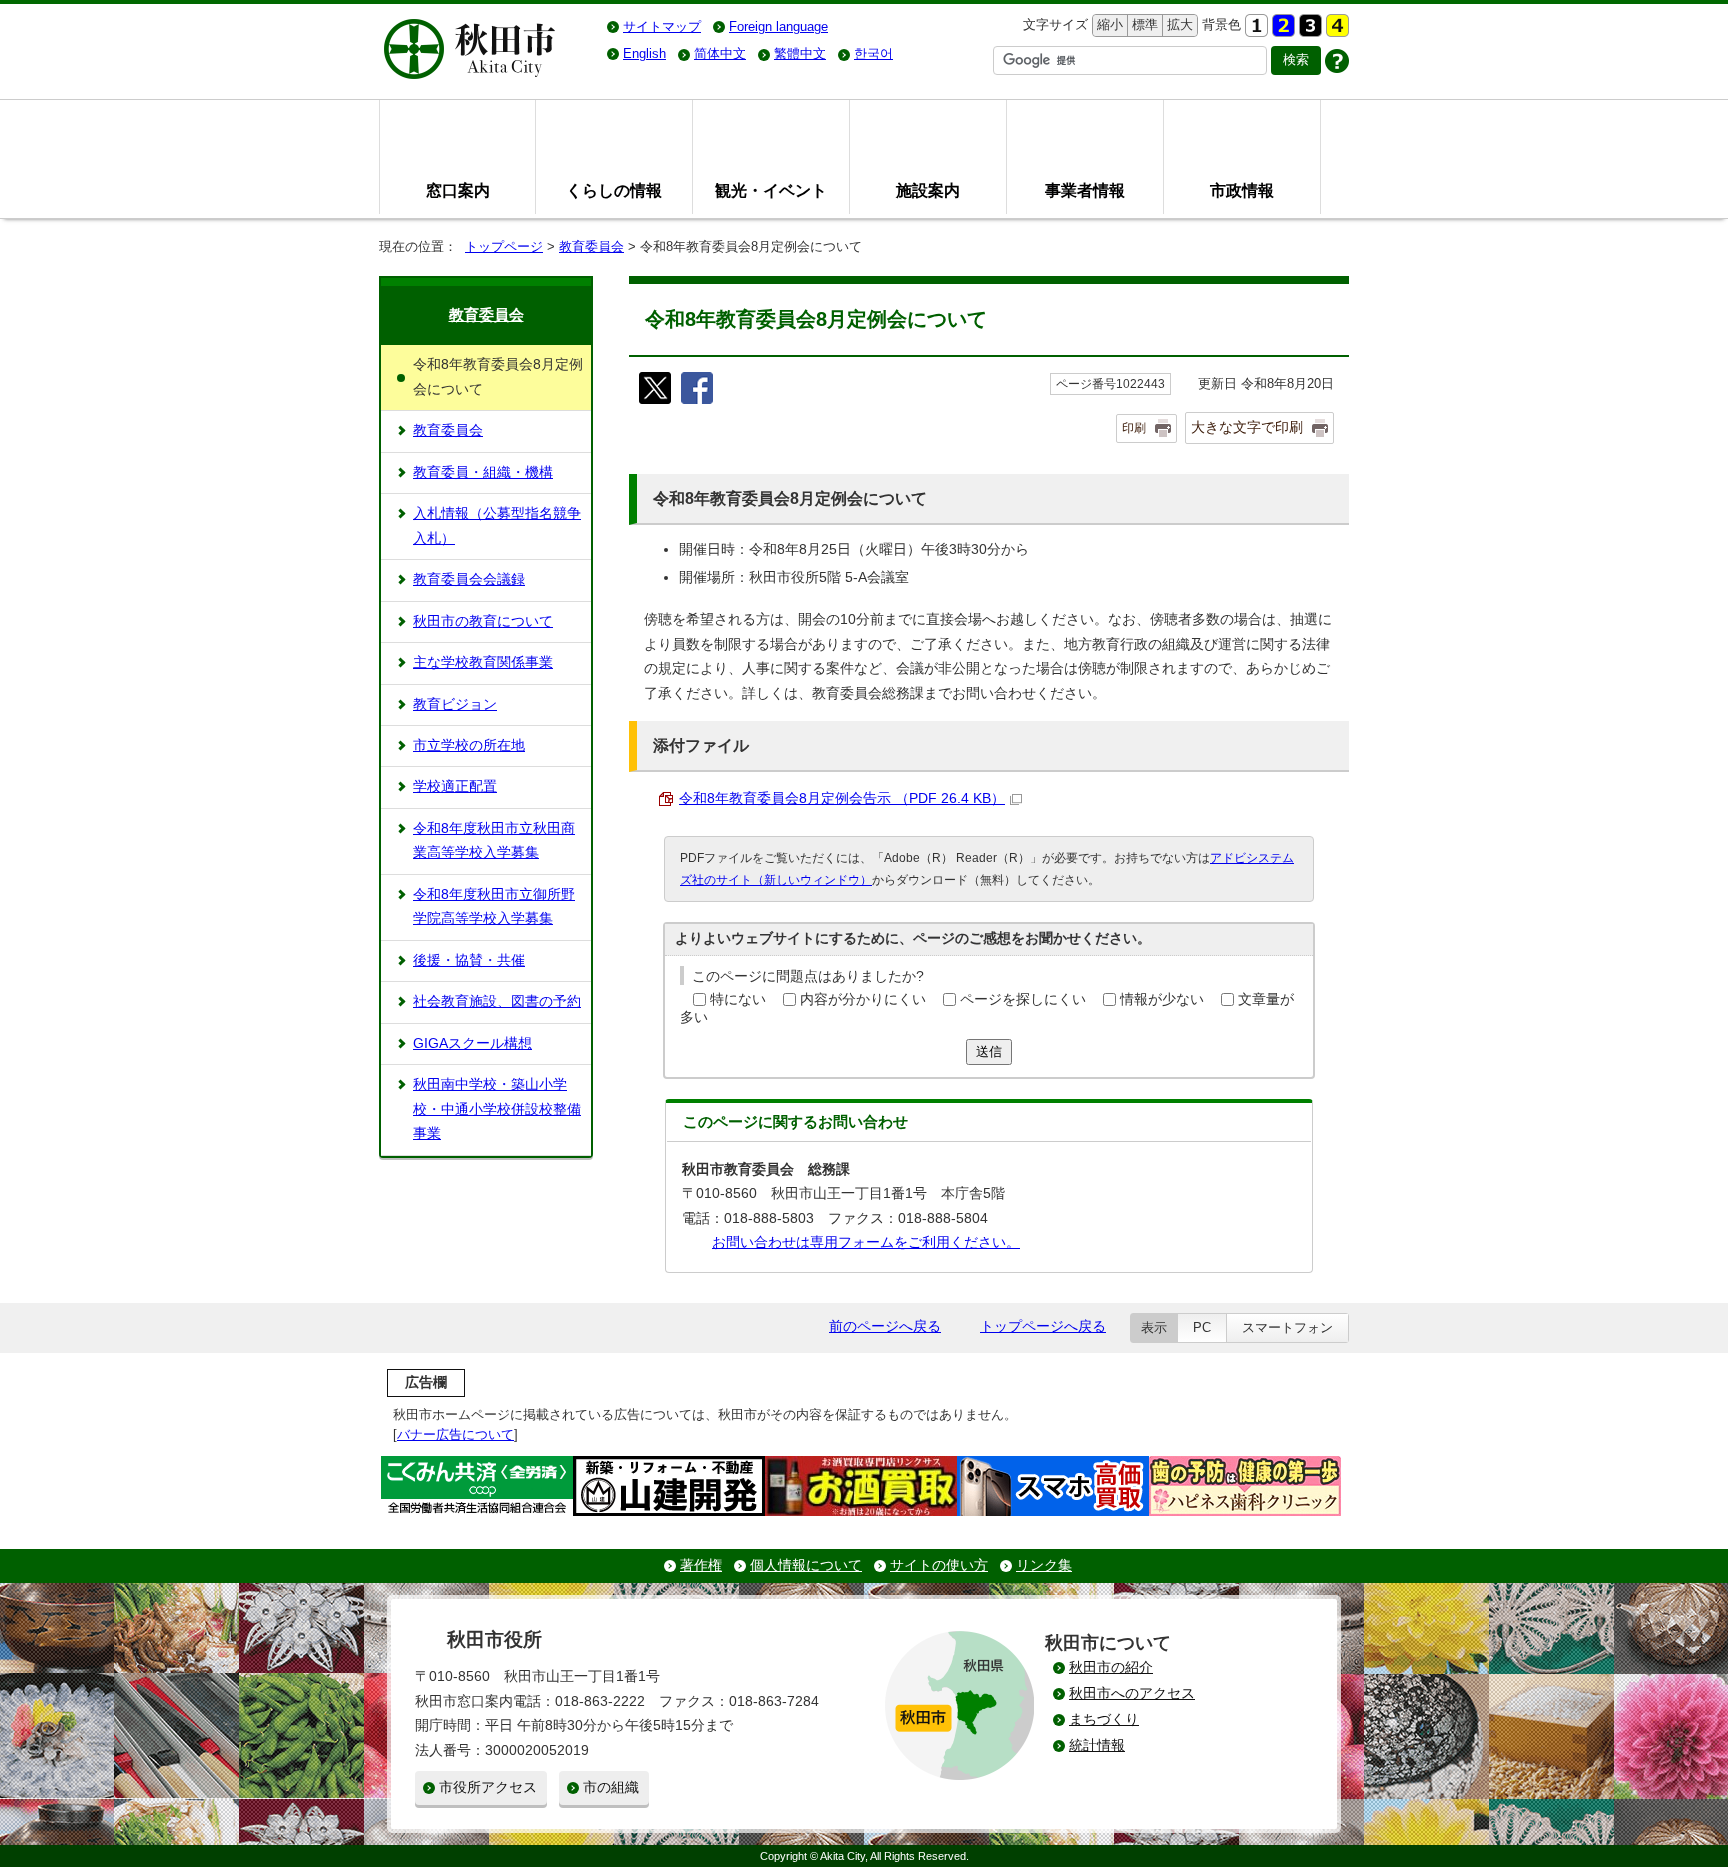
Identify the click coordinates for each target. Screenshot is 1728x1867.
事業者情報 (1085, 190)
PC (1202, 1327)
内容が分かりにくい (863, 999)
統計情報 (1097, 1745)
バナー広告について (455, 1434)
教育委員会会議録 (469, 579)
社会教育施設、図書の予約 (497, 1001)
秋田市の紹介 (1111, 1667)
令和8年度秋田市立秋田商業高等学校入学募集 (494, 840)
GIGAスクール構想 (472, 1043)
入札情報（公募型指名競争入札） (497, 525)
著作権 (701, 1565)
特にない (738, 999)
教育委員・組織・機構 (483, 472)
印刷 (1134, 428)
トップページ (504, 246)
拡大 (1178, 24)
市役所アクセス (488, 1787)
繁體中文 (800, 53)
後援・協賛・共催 (469, 960)
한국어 (873, 53)
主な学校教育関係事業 (483, 662)
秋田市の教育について (483, 621)
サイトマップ (662, 26)
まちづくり (1104, 1719)
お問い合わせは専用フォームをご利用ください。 (866, 1242)
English (644, 53)
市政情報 (1242, 190)
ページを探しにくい (1023, 999)
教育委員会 (591, 246)
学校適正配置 (455, 786)
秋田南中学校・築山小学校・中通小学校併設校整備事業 (497, 1109)
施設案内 (928, 190)
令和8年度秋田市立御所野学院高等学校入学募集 (494, 906)
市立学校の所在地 (469, 745)
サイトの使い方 (939, 1565)
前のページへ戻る (885, 1326)
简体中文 (720, 53)
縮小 (1108, 24)
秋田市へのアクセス (1132, 1693)
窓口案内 (458, 190)
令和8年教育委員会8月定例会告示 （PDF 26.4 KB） (842, 798)
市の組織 (611, 1787)
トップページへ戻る (1043, 1326)
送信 (989, 1051)
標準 (1142, 24)
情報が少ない (1162, 999)
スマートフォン (1287, 1327)
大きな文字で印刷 (1247, 427)
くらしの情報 (614, 190)
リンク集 (1044, 1565)
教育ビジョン (455, 704)
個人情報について (806, 1565)
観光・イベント (771, 190)
